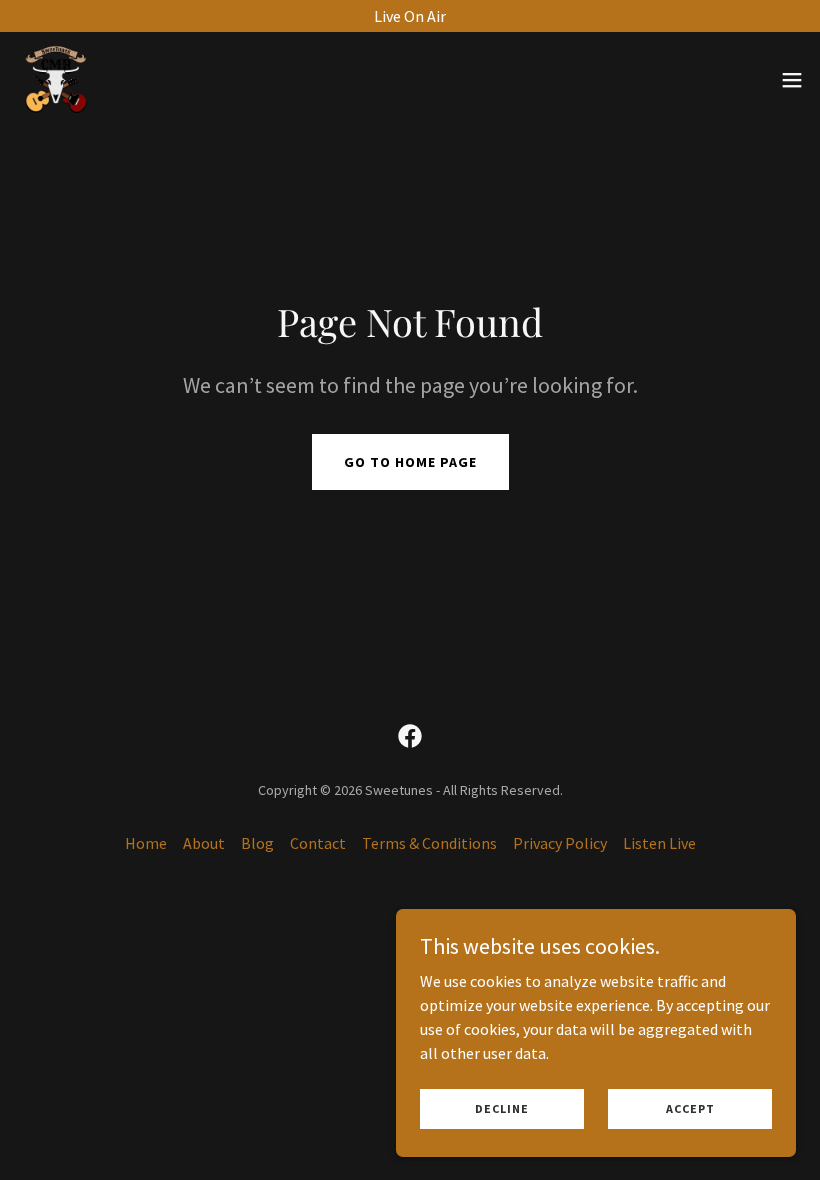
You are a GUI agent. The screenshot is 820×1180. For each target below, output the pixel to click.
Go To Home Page (410, 462)
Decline (502, 1108)
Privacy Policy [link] (560, 843)
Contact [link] (318, 843)
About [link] (204, 843)
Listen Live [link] (659, 843)
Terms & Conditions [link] (429, 843)
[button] (792, 80)
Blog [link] (257, 843)
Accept (690, 1108)
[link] (56, 80)
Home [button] (146, 843)
